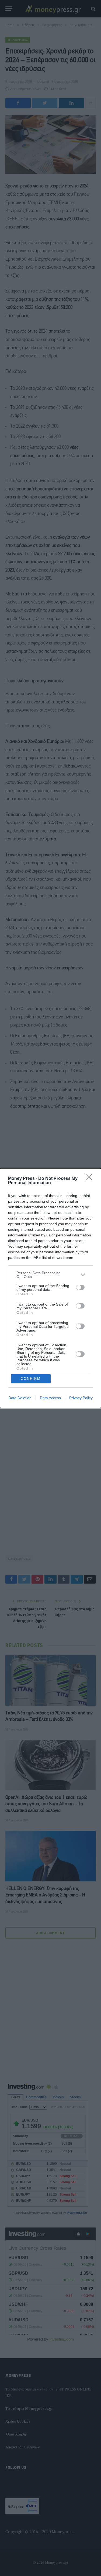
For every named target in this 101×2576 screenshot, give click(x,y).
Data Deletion (20, 1398)
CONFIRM (31, 1379)
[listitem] (50, 1275)
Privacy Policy (81, 1398)
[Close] (90, 1179)
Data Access (50, 1398)
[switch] (80, 1287)
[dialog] (50, 1288)
